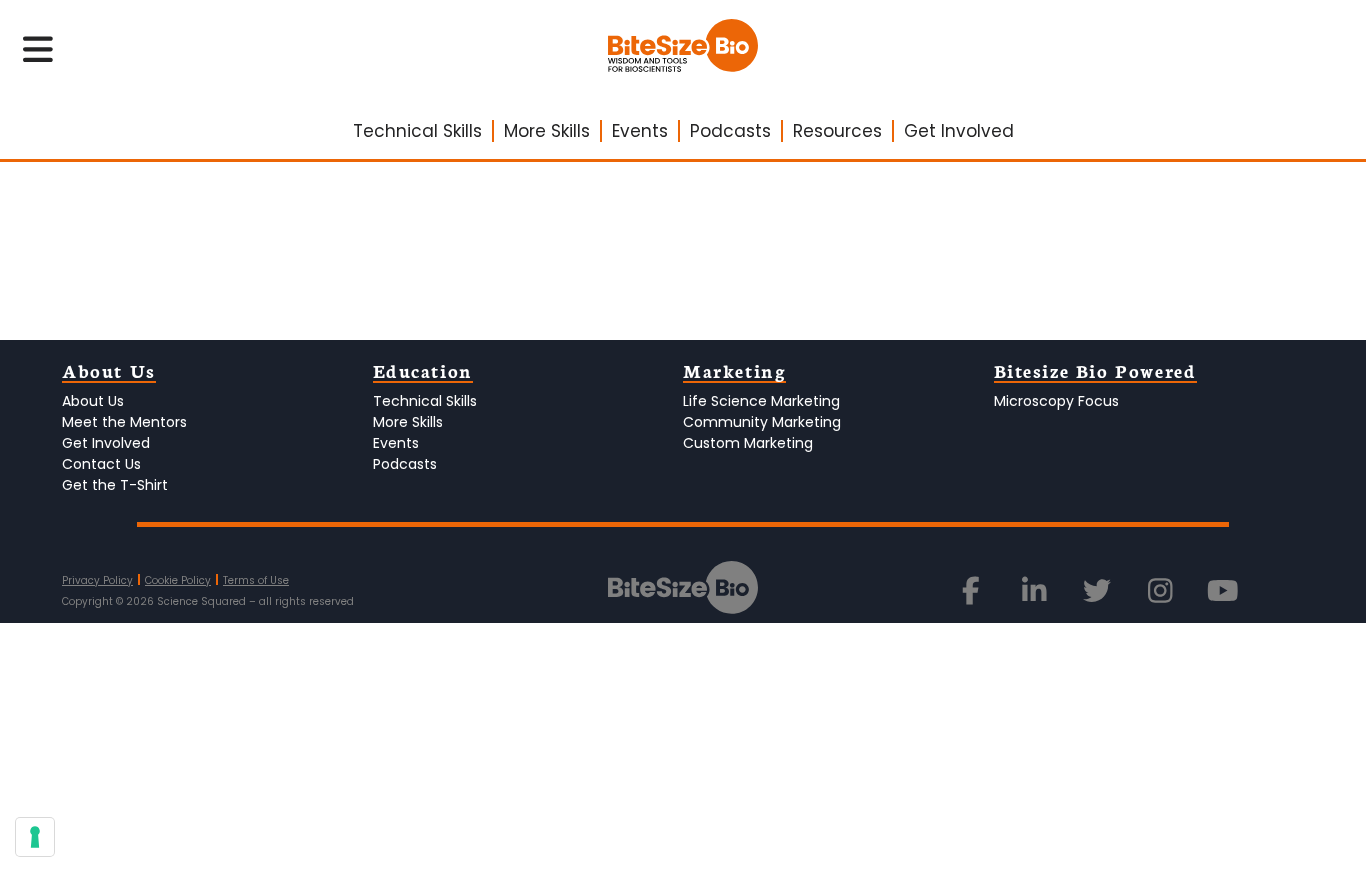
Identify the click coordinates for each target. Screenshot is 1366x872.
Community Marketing (762, 422)
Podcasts (730, 131)
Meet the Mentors (124, 422)
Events (640, 131)
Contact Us (101, 464)
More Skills (547, 131)
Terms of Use (256, 580)
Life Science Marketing (761, 401)
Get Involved (959, 131)
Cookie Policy (178, 580)
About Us (93, 401)
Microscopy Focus (1056, 401)
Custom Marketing (748, 443)
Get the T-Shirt (115, 485)
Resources (837, 131)
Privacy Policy (97, 580)
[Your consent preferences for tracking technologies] (35, 837)
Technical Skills (417, 131)
